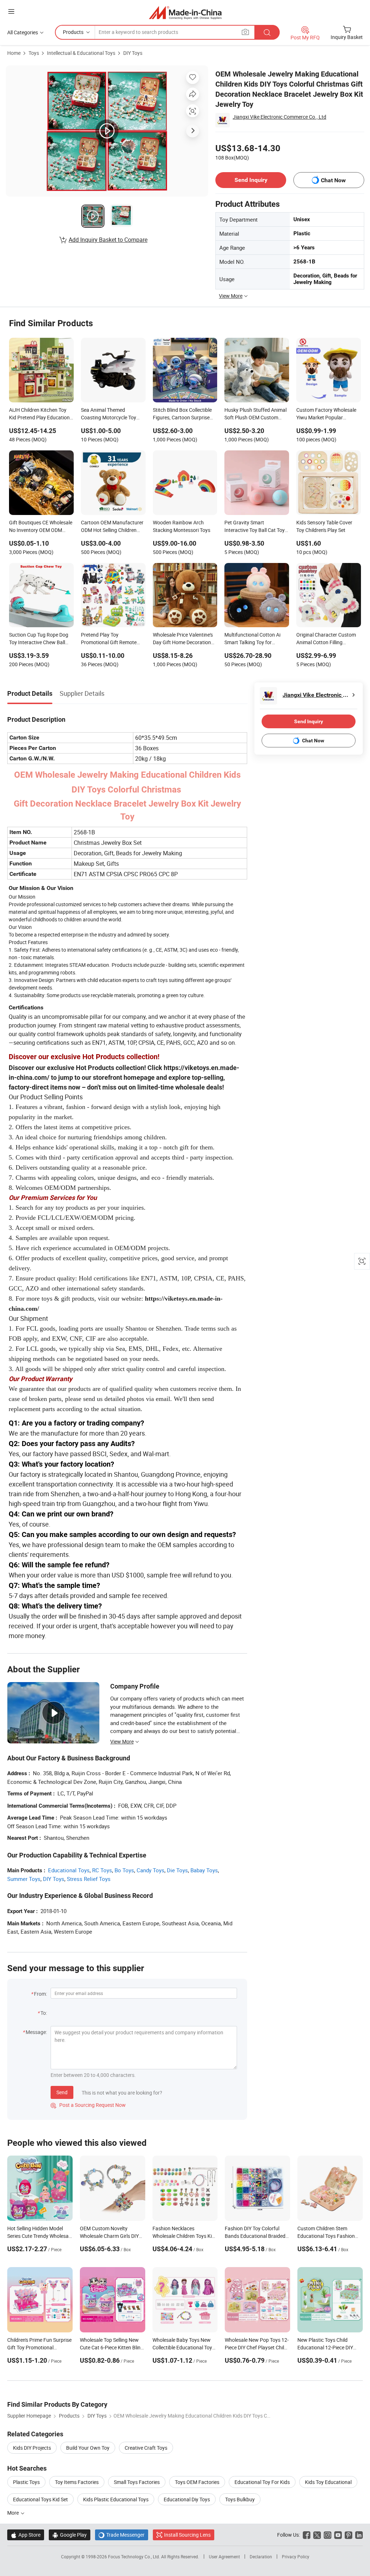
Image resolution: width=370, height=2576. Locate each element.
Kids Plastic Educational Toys (116, 2499)
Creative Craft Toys (146, 2448)
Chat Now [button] (333, 180)
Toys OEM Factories (197, 2482)
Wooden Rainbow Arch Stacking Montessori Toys (182, 526)
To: (44, 2013)
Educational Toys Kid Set (40, 2499)
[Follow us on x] (317, 2535)
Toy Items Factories (77, 2482)
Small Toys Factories (137, 2482)
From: (40, 1994)
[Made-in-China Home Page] (185, 12)
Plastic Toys (26, 2482)
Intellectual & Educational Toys (81, 53)
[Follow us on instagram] (328, 2535)
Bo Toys (124, 1870)
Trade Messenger (122, 2535)
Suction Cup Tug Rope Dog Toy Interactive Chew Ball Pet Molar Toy (39, 639)
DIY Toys (133, 53)
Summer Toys (24, 1879)
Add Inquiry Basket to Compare (108, 240)
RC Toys (102, 1870)
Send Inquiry (251, 180)
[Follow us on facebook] (307, 2535)
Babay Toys (204, 1870)
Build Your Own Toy (88, 2448)
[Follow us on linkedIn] (359, 2535)
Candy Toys (150, 1870)
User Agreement (224, 2557)
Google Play (70, 2535)
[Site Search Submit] (267, 32)
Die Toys (177, 1870)
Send (62, 2092)
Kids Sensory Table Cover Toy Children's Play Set (324, 526)
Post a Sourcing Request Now (88, 2105)
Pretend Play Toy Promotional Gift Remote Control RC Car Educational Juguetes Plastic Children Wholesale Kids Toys (111, 639)
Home (14, 53)
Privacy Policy (296, 2557)
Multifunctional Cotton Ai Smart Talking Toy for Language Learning (252, 639)
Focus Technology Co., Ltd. (135, 2557)
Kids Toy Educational (328, 2482)
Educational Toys (69, 1870)
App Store (26, 2535)
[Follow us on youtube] (338, 2535)
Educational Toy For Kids (262, 2482)
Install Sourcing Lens (187, 2535)
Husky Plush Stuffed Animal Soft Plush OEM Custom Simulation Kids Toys (255, 414)
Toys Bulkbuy (240, 2499)
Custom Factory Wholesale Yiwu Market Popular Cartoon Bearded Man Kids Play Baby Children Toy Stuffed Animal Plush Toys (326, 414)
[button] (11, 11)
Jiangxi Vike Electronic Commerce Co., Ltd (279, 117)
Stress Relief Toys (89, 1879)
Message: (36, 2032)
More (14, 2513)
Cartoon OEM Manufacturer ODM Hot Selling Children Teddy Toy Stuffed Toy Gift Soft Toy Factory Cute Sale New (112, 527)
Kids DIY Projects (32, 2448)
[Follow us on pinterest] (349, 2535)
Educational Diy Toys (187, 2499)
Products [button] (73, 32)
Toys (34, 53)
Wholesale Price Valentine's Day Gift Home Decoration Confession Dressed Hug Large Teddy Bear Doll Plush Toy (184, 639)
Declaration (261, 2557)
